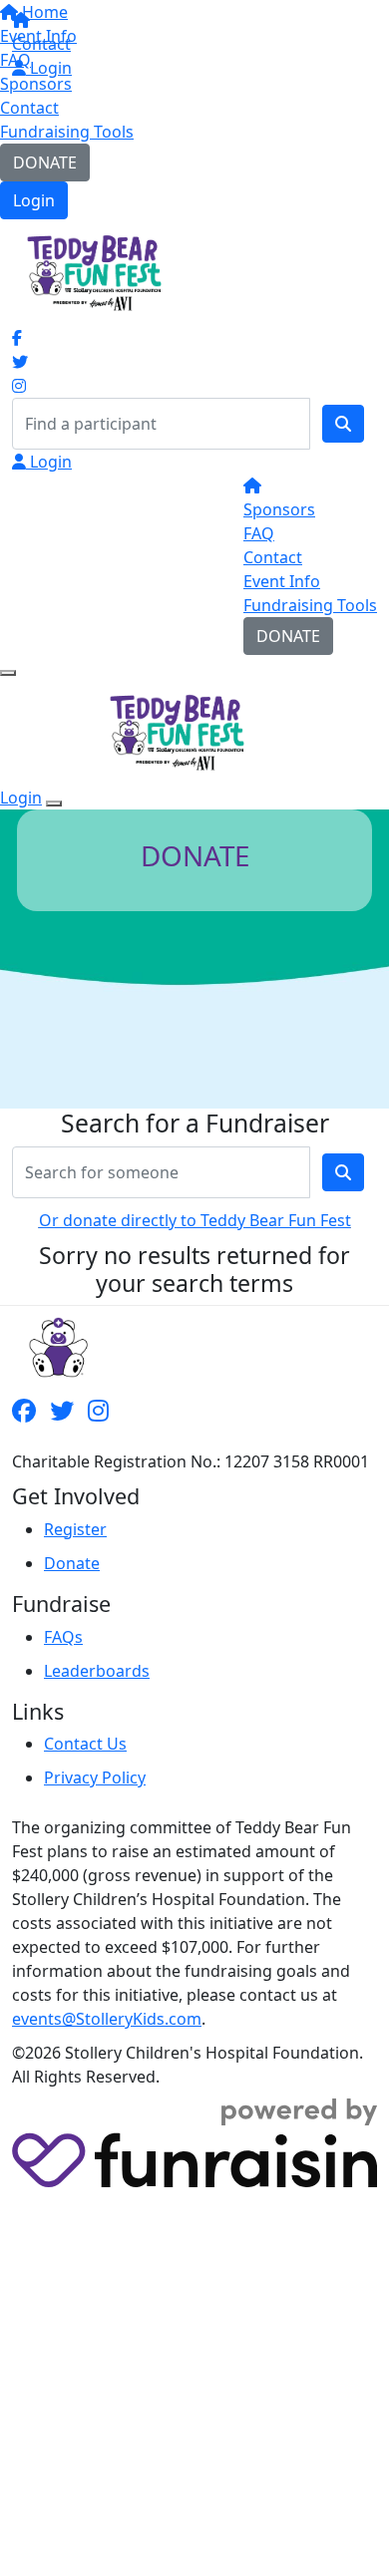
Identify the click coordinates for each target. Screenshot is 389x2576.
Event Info (282, 581)
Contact (29, 108)
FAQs (63, 1637)
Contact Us (85, 1744)
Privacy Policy (95, 1777)
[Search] (343, 424)
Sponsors (279, 509)
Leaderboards (97, 1671)
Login (34, 200)
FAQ (259, 533)
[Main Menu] (8, 673)
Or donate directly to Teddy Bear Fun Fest (195, 1220)
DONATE (45, 162)
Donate (72, 1563)
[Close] (54, 804)
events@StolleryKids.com (107, 2019)
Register (75, 1529)
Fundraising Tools (67, 132)
